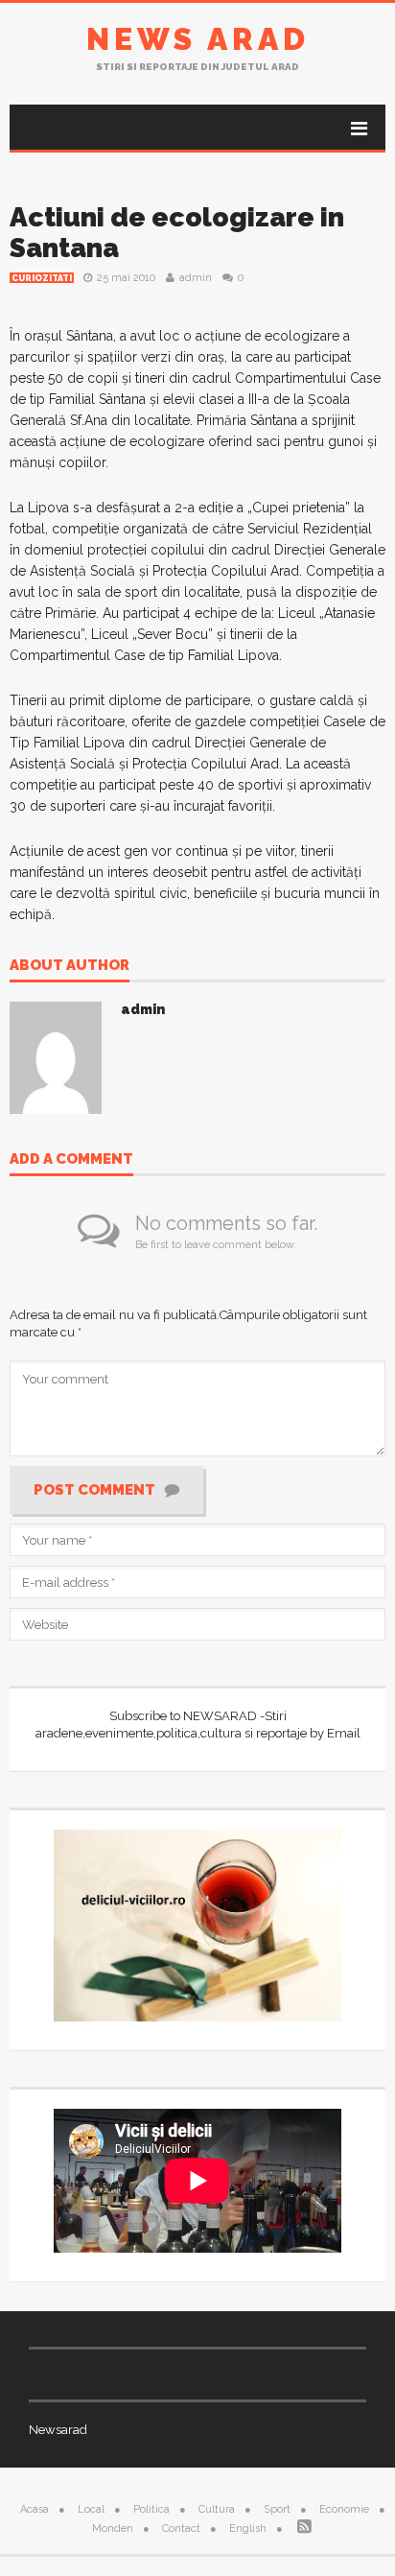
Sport (277, 2509)
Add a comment (71, 1160)
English (248, 2529)
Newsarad (58, 2430)
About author (70, 966)
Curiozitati (42, 278)
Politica (151, 2509)
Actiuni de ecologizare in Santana (177, 233)
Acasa (35, 2509)
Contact (181, 2529)
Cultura (217, 2509)
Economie (344, 2509)
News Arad (198, 39)
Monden (113, 2529)
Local (91, 2509)
